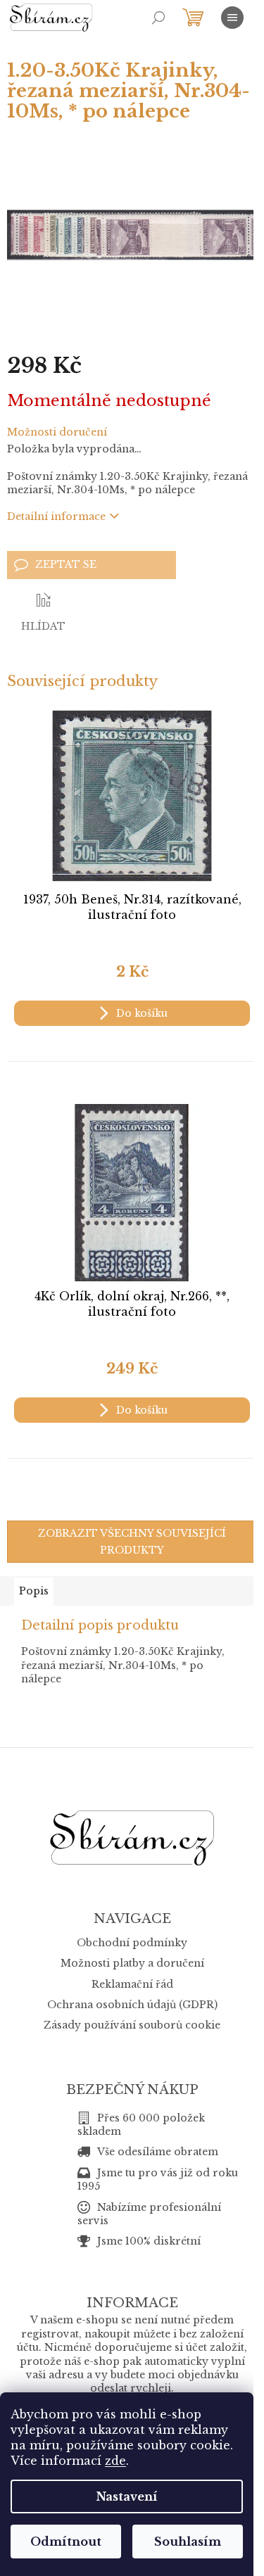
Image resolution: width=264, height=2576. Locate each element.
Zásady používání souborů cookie (132, 2025)
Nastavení (127, 2496)
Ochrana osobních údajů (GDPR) (132, 2005)
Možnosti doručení (57, 432)
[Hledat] (158, 18)
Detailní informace (56, 516)
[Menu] (232, 18)
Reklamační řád (132, 1984)
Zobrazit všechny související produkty (132, 1542)
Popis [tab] (34, 1591)
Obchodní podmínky (132, 1943)
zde (115, 2461)
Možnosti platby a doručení (132, 1963)
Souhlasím (188, 2542)
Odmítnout (66, 2542)
